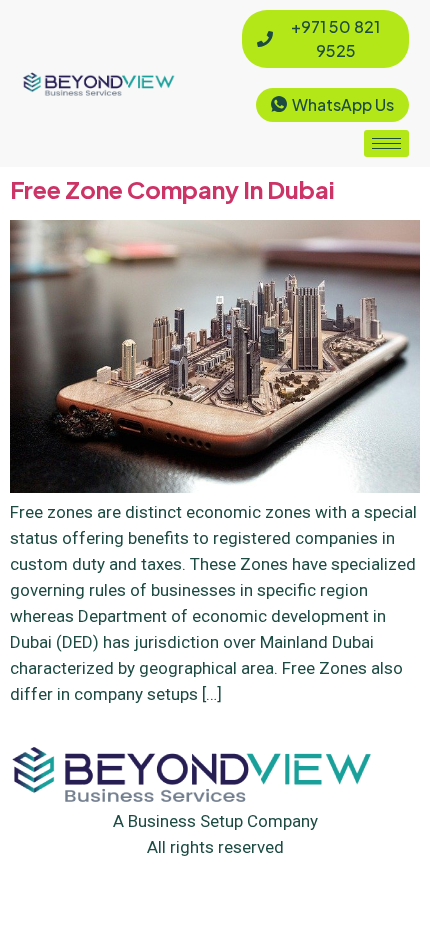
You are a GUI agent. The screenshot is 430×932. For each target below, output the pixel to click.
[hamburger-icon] (386, 143)
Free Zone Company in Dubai (172, 189)
